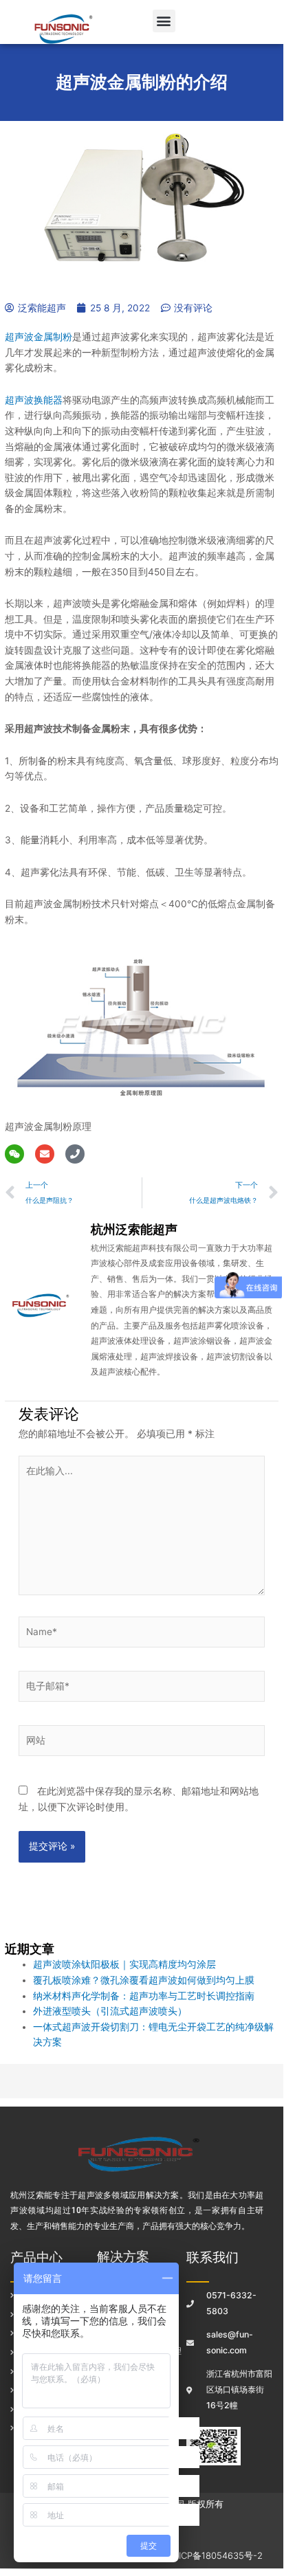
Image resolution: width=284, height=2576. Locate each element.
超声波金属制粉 (39, 337)
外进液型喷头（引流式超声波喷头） (110, 2011)
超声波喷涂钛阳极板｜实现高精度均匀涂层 (124, 1964)
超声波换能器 (34, 400)
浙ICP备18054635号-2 (216, 2555)
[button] (164, 21)
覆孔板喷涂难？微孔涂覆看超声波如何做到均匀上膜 (144, 1980)
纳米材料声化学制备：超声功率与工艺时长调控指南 (144, 1996)
